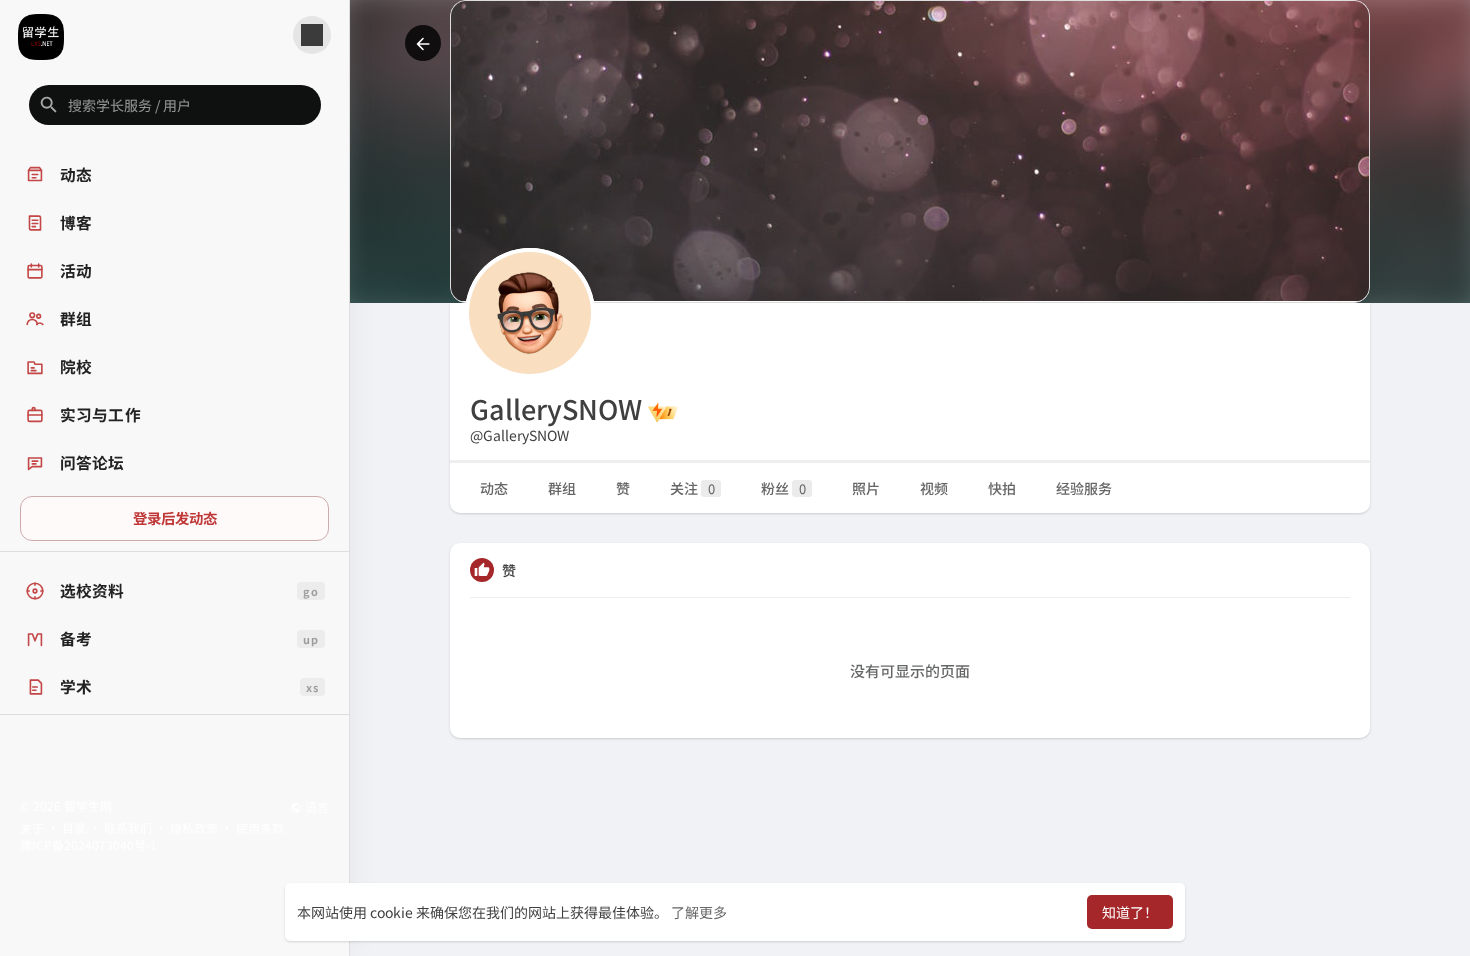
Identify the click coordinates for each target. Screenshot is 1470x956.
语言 (315, 806)
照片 (866, 488)
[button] (175, 105)
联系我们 (128, 827)
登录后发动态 (175, 517)
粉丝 (783, 488)
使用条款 (260, 827)
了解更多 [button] (699, 912)
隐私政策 (194, 827)
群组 (562, 488)
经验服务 (1084, 488)
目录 (74, 827)
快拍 (1002, 488)
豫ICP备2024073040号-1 (88, 844)
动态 (494, 488)
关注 (692, 488)
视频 (934, 488)
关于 (32, 827)
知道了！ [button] (1130, 912)
